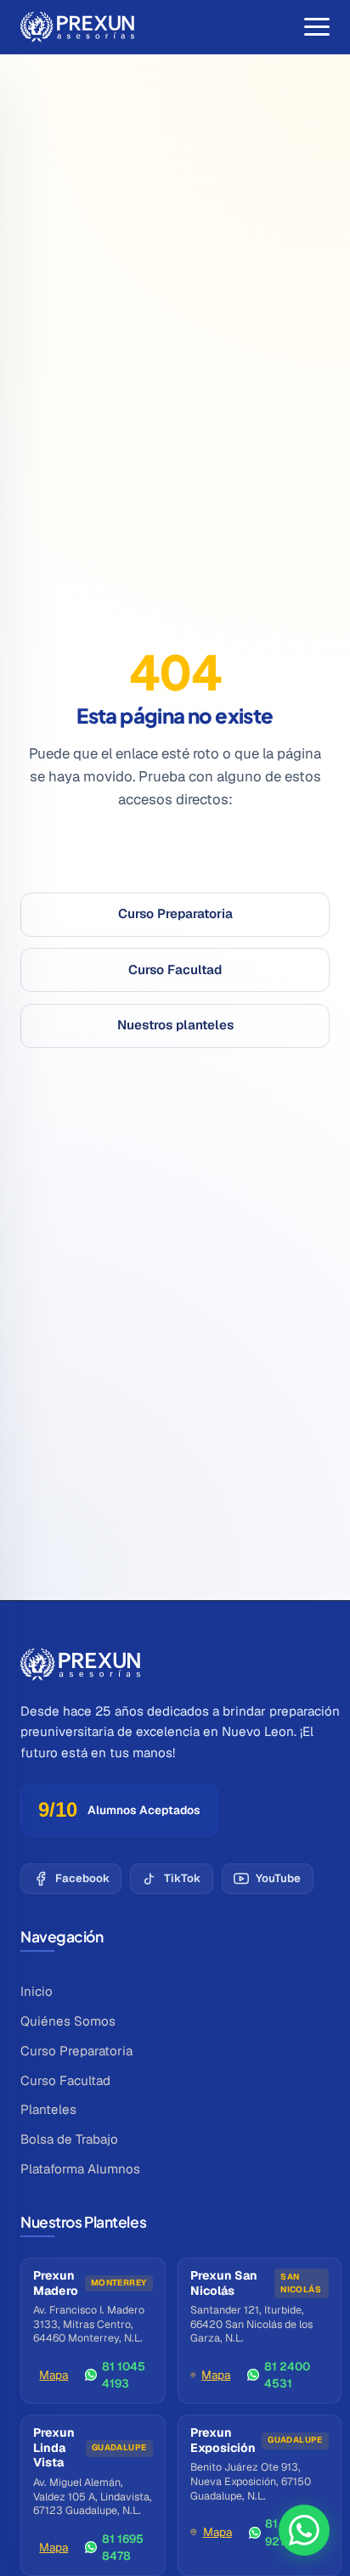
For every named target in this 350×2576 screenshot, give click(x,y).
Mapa (54, 2375)
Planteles (48, 2109)
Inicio (37, 1991)
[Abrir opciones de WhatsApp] (304, 2530)
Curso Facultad (175, 970)
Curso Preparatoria (175, 913)
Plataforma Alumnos (80, 2169)
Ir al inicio (175, 859)
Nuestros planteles (175, 1025)
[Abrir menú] (317, 27)
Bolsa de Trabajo (69, 2139)
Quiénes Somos (68, 2021)
